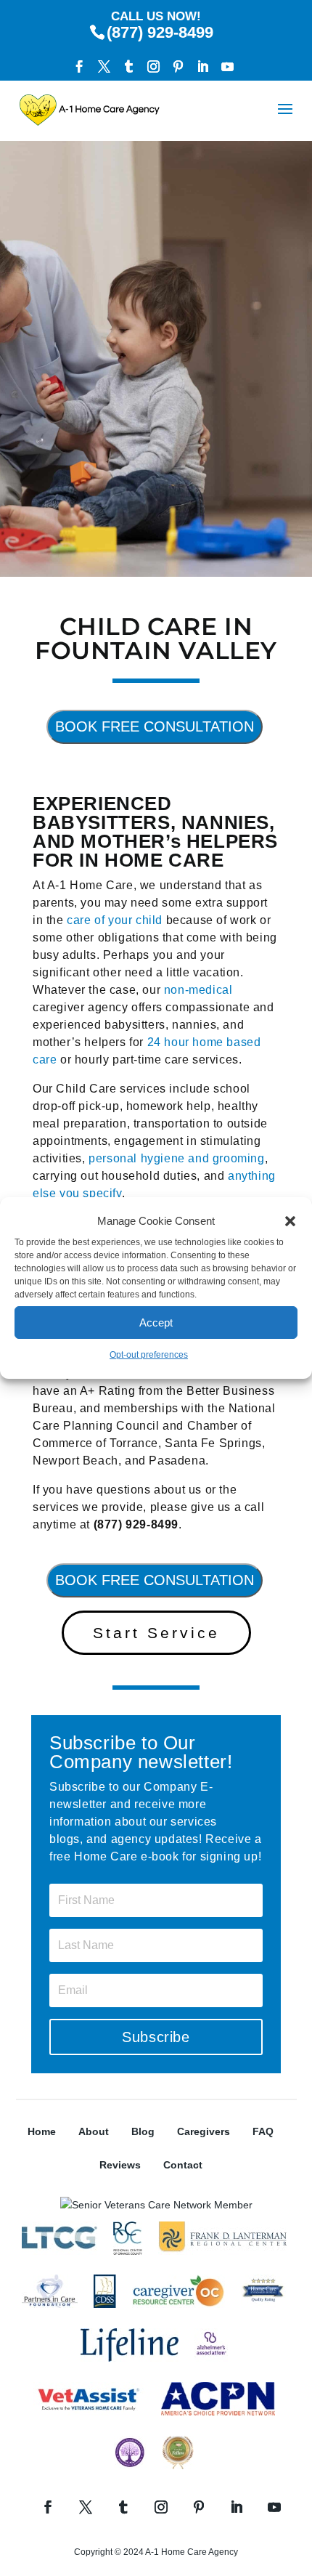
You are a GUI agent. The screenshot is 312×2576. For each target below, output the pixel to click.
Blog (143, 2131)
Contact (183, 2165)
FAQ (263, 2131)
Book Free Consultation (155, 726)
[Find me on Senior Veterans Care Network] (156, 2205)
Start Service (156, 1633)
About (94, 2131)
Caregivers (204, 2131)
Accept (156, 1323)
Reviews (120, 2165)
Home (42, 2131)
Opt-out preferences (149, 1355)
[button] (290, 1221)
